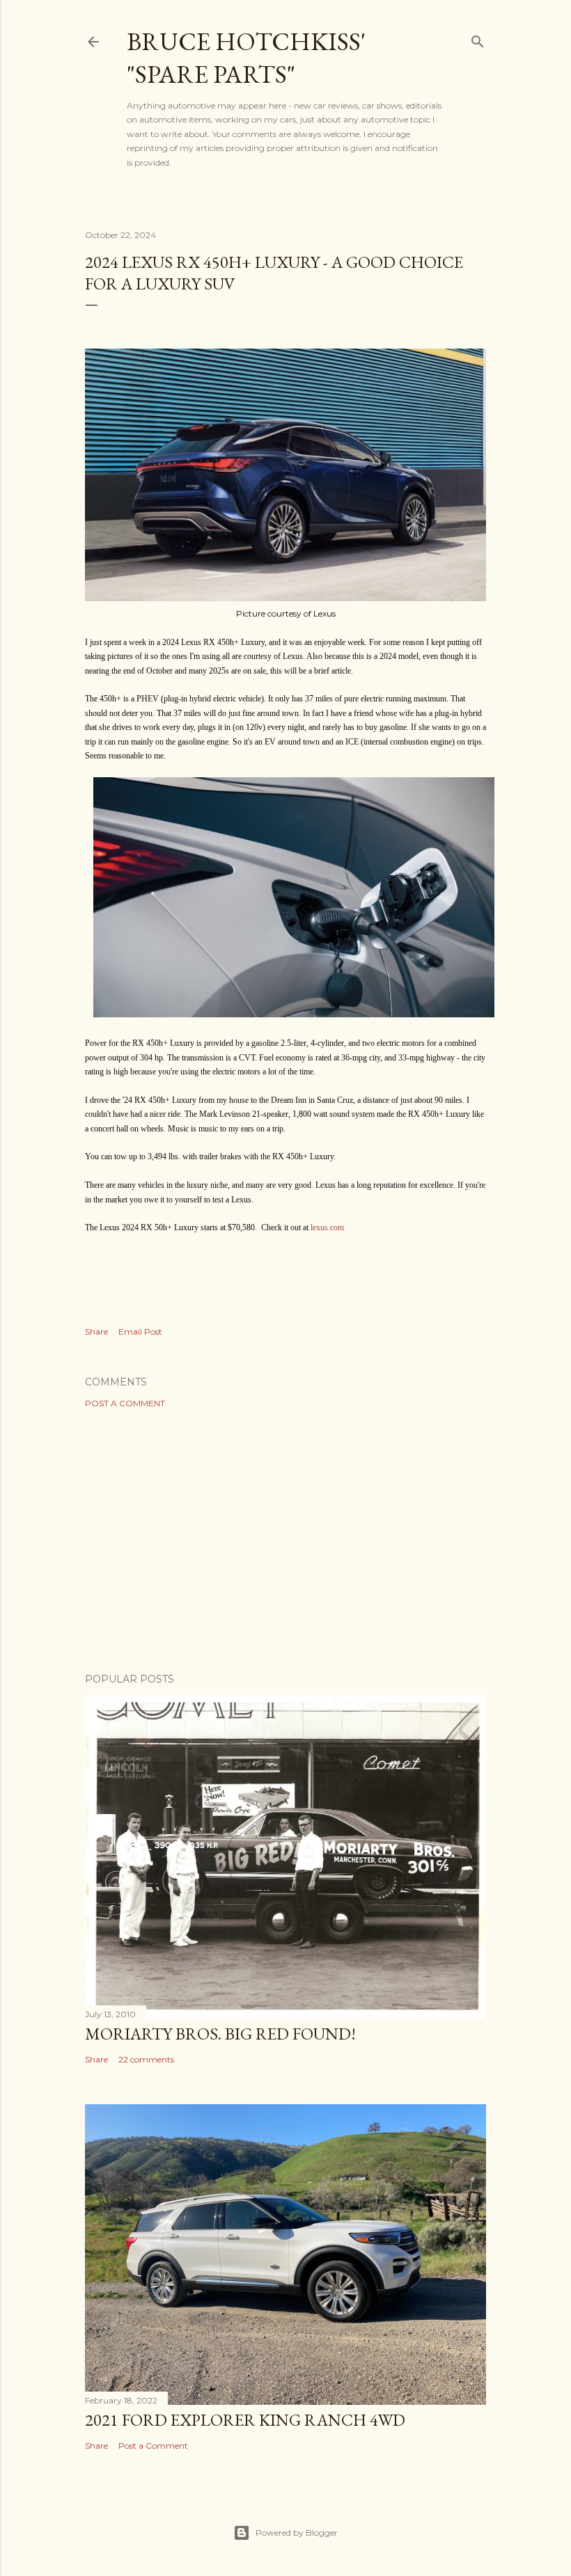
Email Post (140, 1331)
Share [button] (96, 1331)
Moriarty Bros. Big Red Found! (220, 2034)
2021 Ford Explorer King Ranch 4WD (245, 2420)
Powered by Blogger (297, 2533)
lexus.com (327, 1227)
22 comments (146, 2059)
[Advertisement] (285, 1541)
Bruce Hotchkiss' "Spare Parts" (246, 58)
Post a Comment (125, 1403)
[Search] (478, 39)
